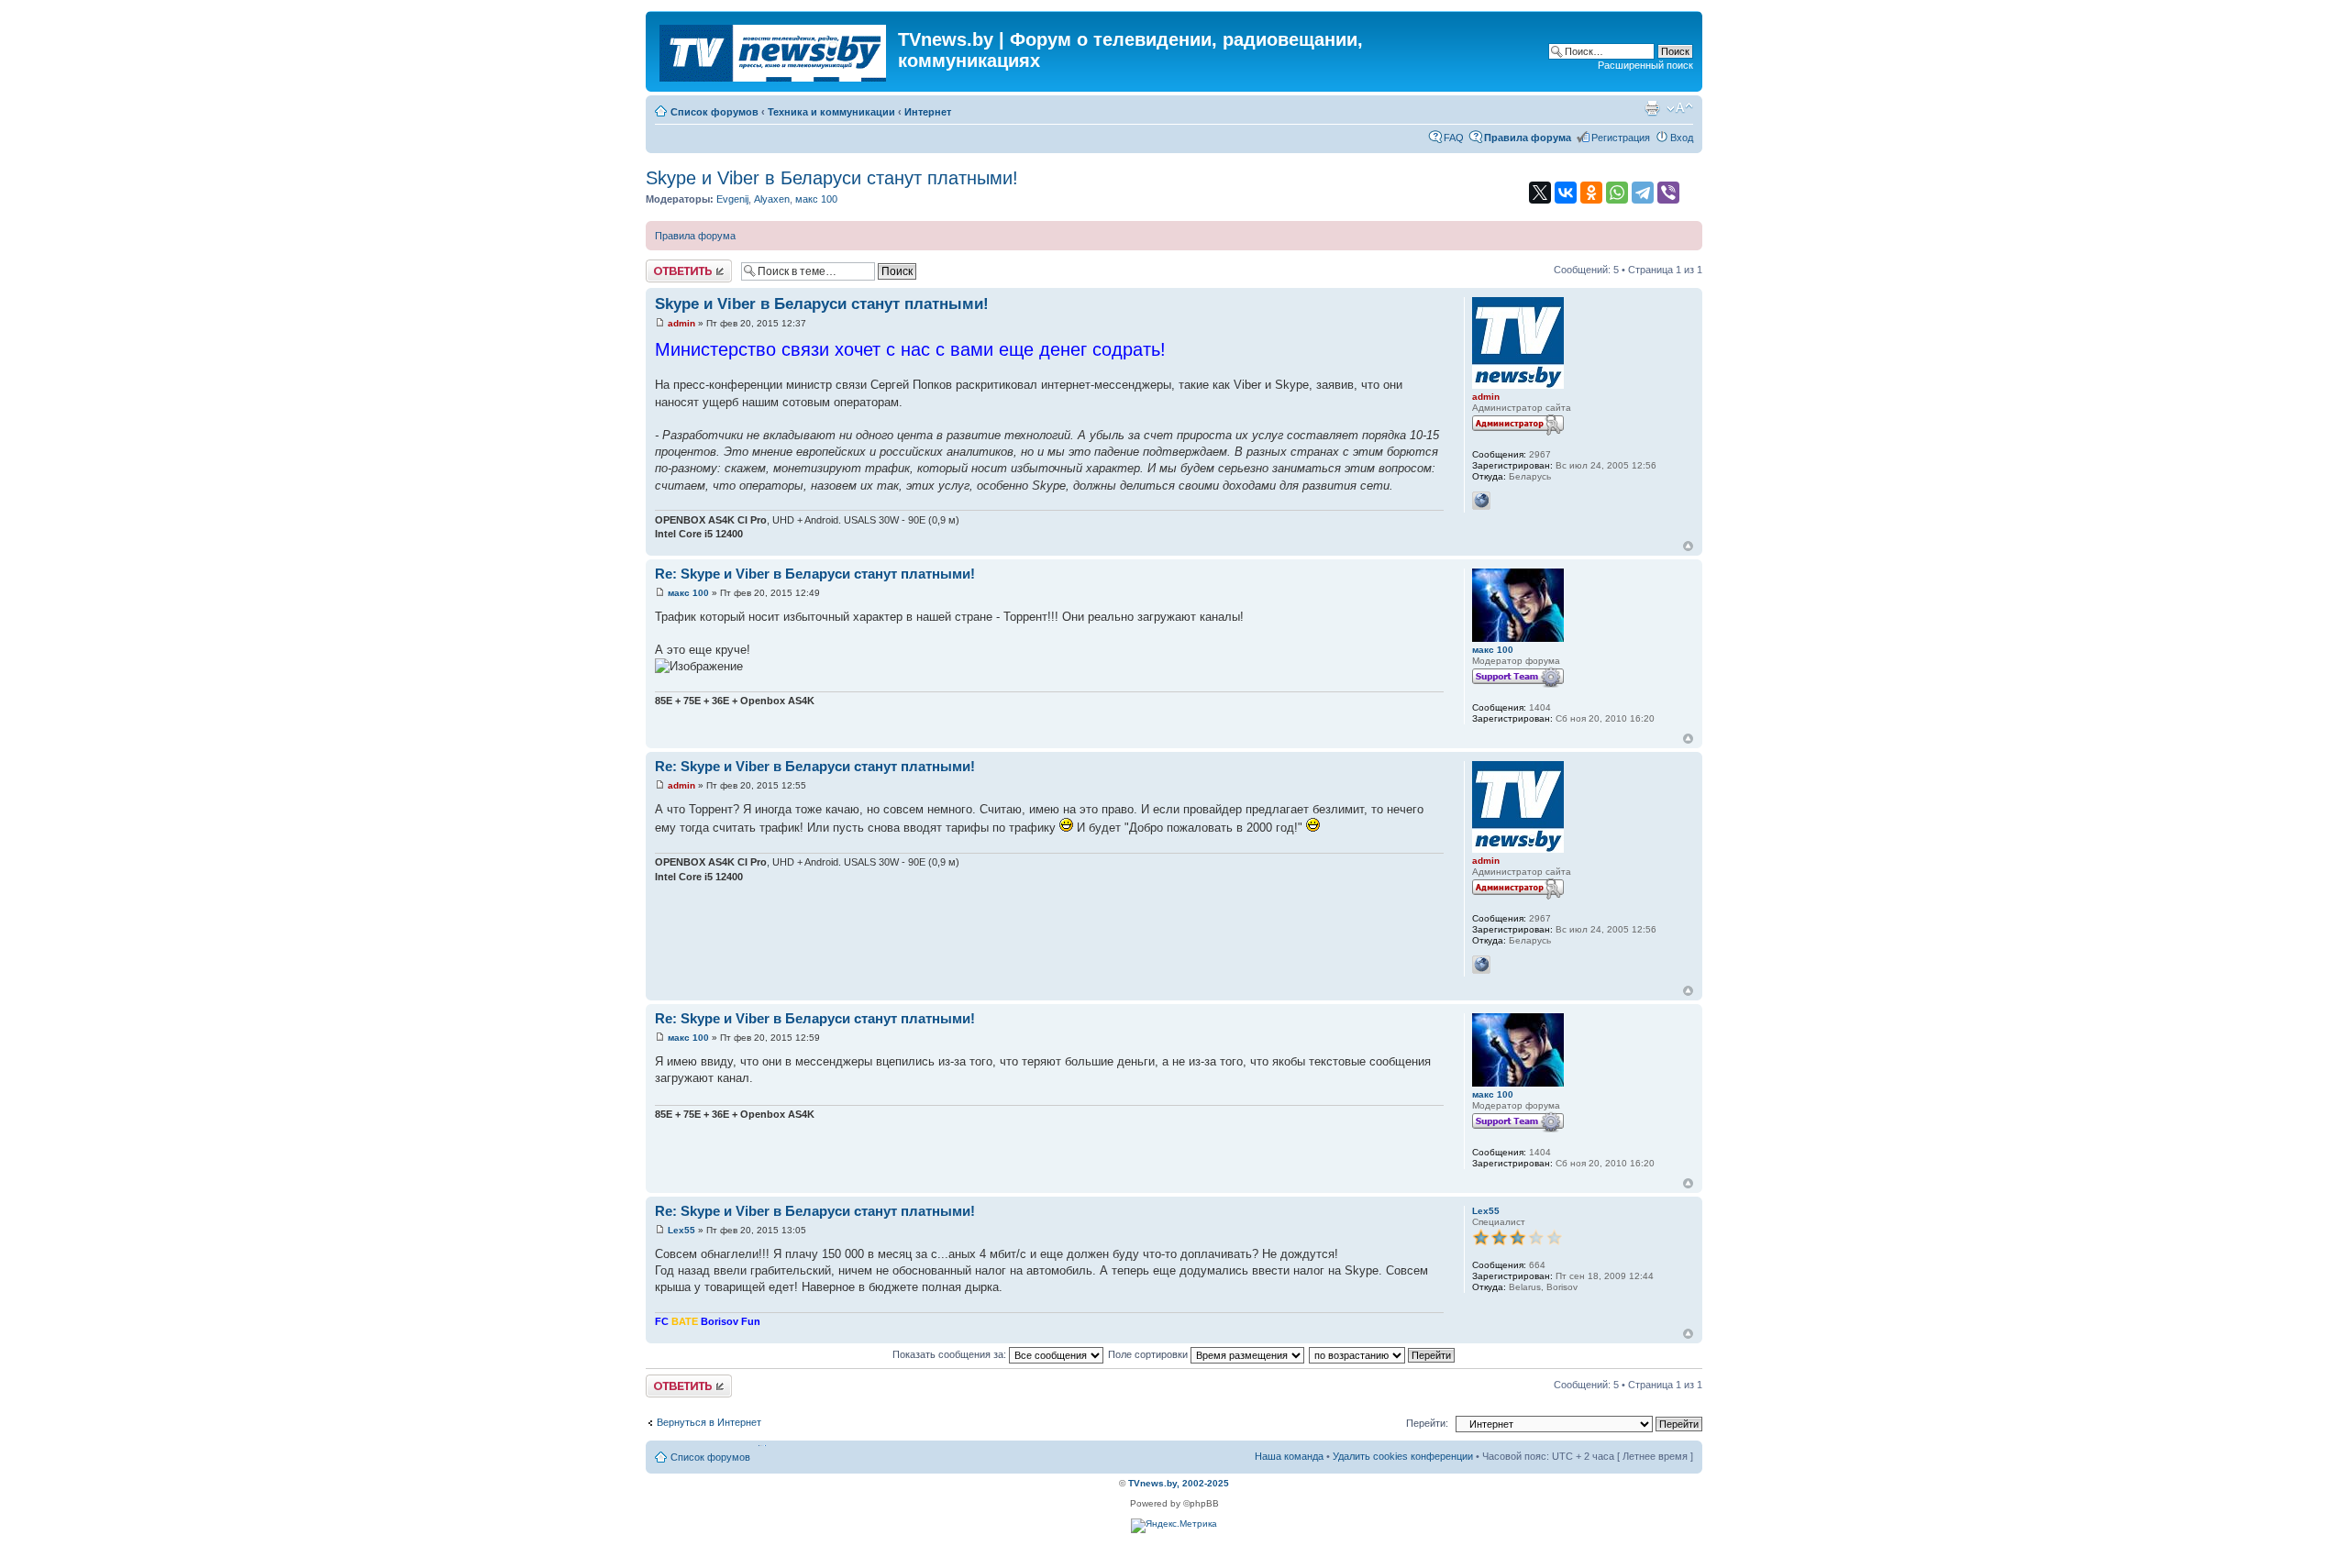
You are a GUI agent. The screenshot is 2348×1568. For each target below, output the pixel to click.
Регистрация (1621, 138)
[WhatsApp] (1617, 193)
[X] (1540, 193)
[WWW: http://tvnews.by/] (1481, 501)
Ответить (668, 265)
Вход (1682, 138)
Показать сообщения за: (951, 1354)
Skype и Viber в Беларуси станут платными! (832, 178)
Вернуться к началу (1688, 546)
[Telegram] (1643, 193)
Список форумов (714, 112)
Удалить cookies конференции (1403, 1456)
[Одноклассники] (1591, 193)
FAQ (1454, 138)
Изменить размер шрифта (1680, 108)
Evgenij (732, 199)
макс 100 (816, 199)
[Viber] (1668, 193)
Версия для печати (1652, 108)
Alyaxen (772, 199)
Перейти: (1427, 1423)
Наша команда (1289, 1456)
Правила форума (695, 236)
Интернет (928, 112)
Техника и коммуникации (831, 112)
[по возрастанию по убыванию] (1383, 1354)
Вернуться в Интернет (709, 1422)
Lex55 (681, 1230)
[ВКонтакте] (1566, 193)
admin (681, 323)
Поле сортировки (1149, 1354)
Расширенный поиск (1645, 65)
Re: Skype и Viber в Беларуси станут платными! (815, 574)
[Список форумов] (774, 50)
